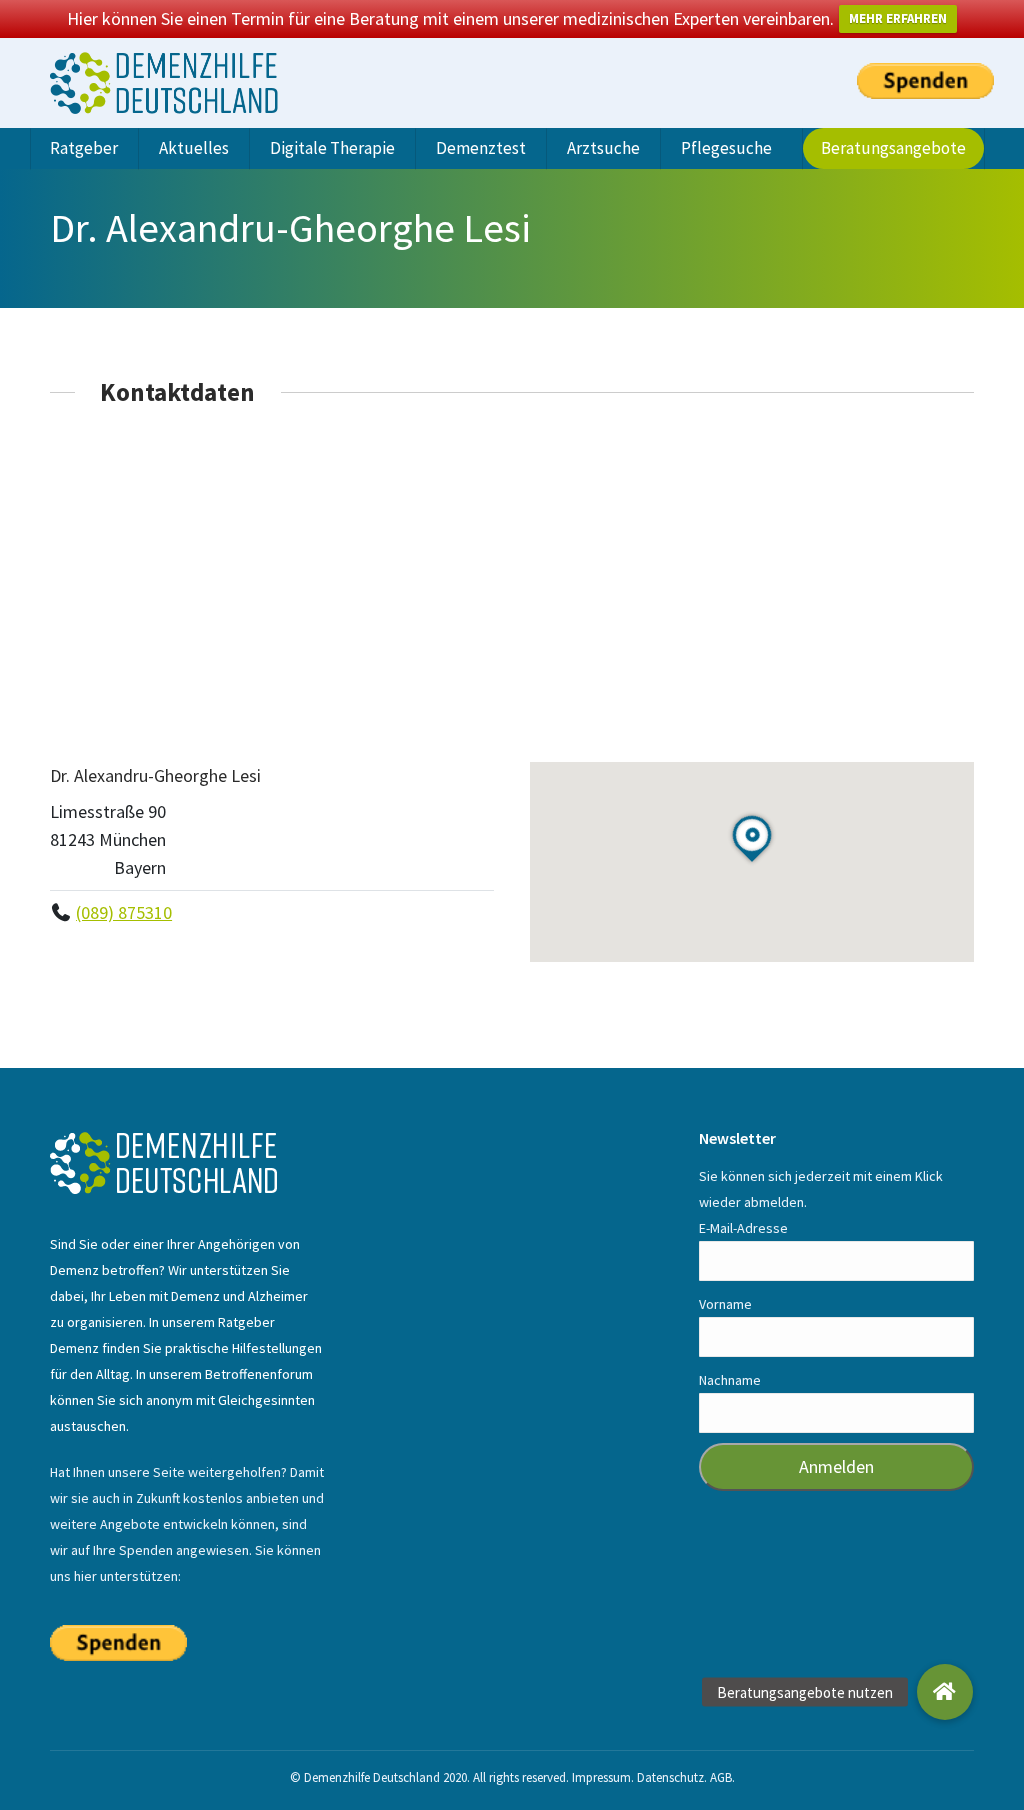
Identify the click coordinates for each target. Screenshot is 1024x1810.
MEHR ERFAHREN (898, 18)
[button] (945, 1692)
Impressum (601, 1777)
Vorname (725, 1304)
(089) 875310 (124, 912)
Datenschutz (670, 1777)
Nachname (730, 1380)
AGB (721, 1777)
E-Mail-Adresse (743, 1228)
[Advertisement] (512, 584)
